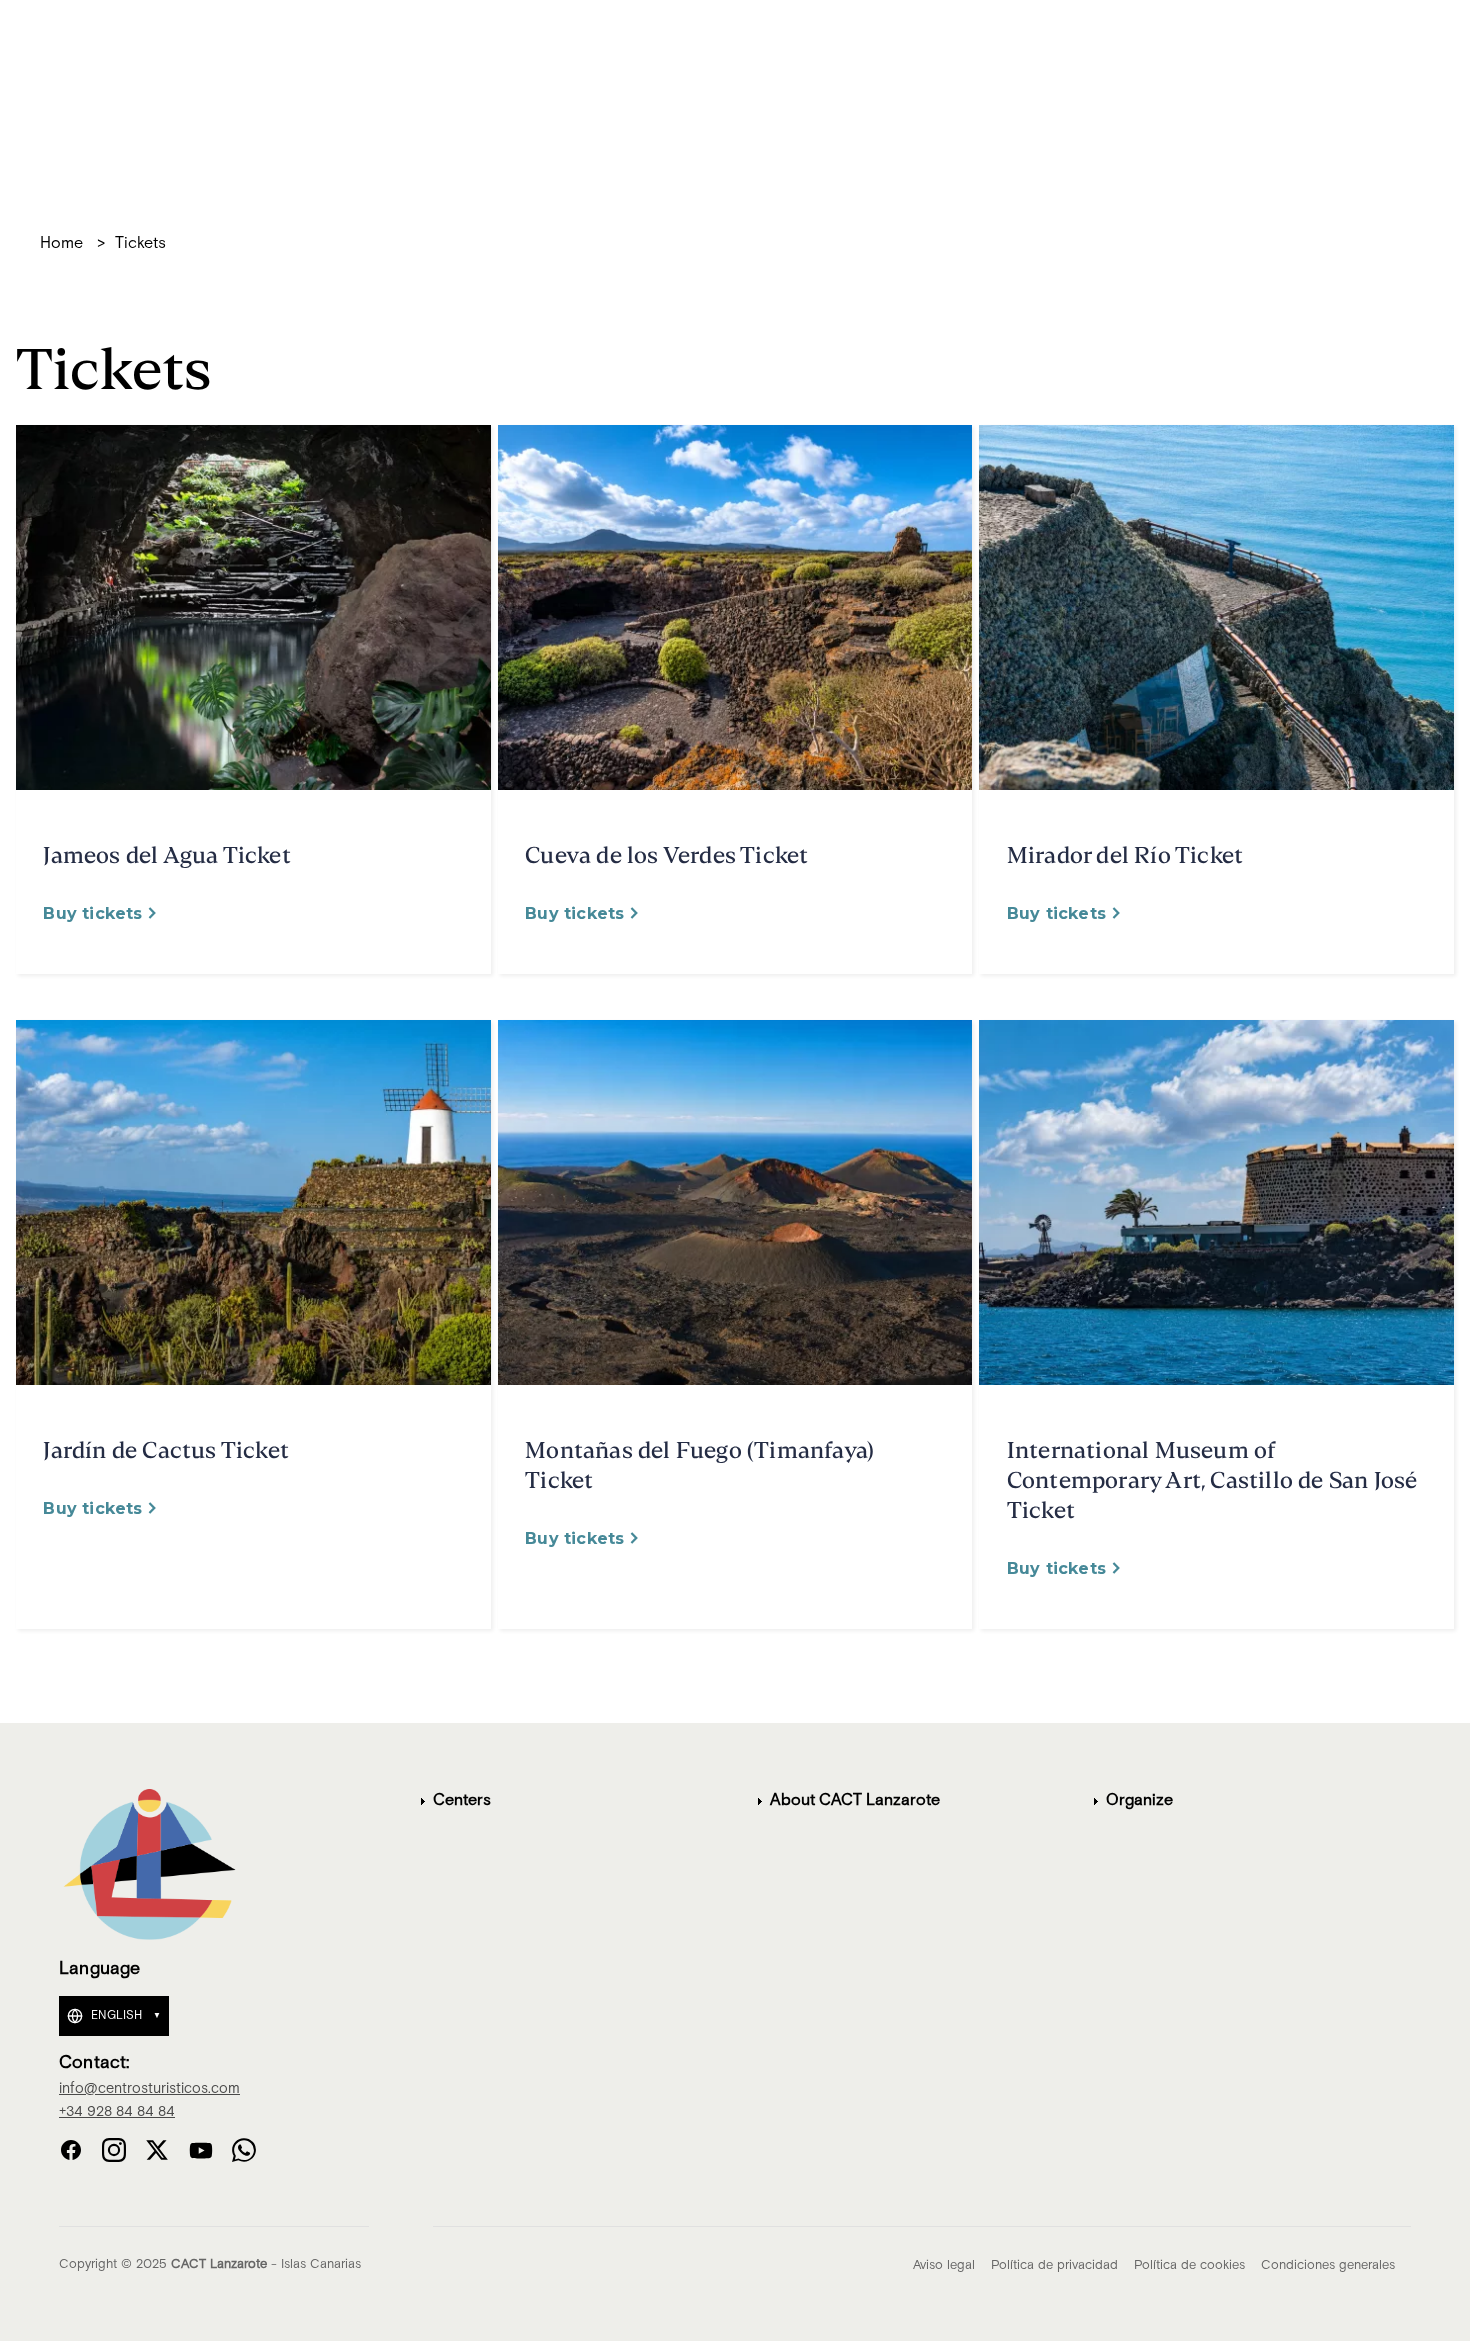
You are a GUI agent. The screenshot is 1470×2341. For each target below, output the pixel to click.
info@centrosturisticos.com (149, 2089)
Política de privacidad (1054, 2265)
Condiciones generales (1328, 2265)
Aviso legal (944, 2265)
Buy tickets (92, 913)
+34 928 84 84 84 (117, 2112)
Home (61, 244)
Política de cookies (1189, 2265)
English (116, 2015)
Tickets (140, 244)
